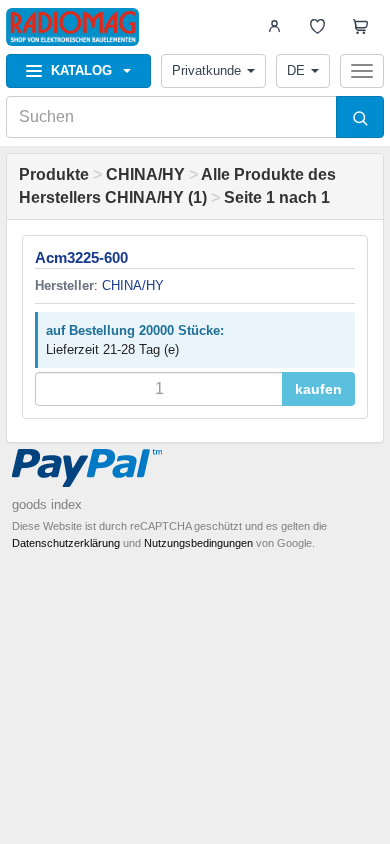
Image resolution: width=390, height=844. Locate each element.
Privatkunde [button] (206, 70)
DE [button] (296, 70)
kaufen (318, 389)
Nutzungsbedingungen (198, 543)
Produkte (54, 174)
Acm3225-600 (81, 257)
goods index (47, 504)
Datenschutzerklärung (66, 543)
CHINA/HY (145, 174)
